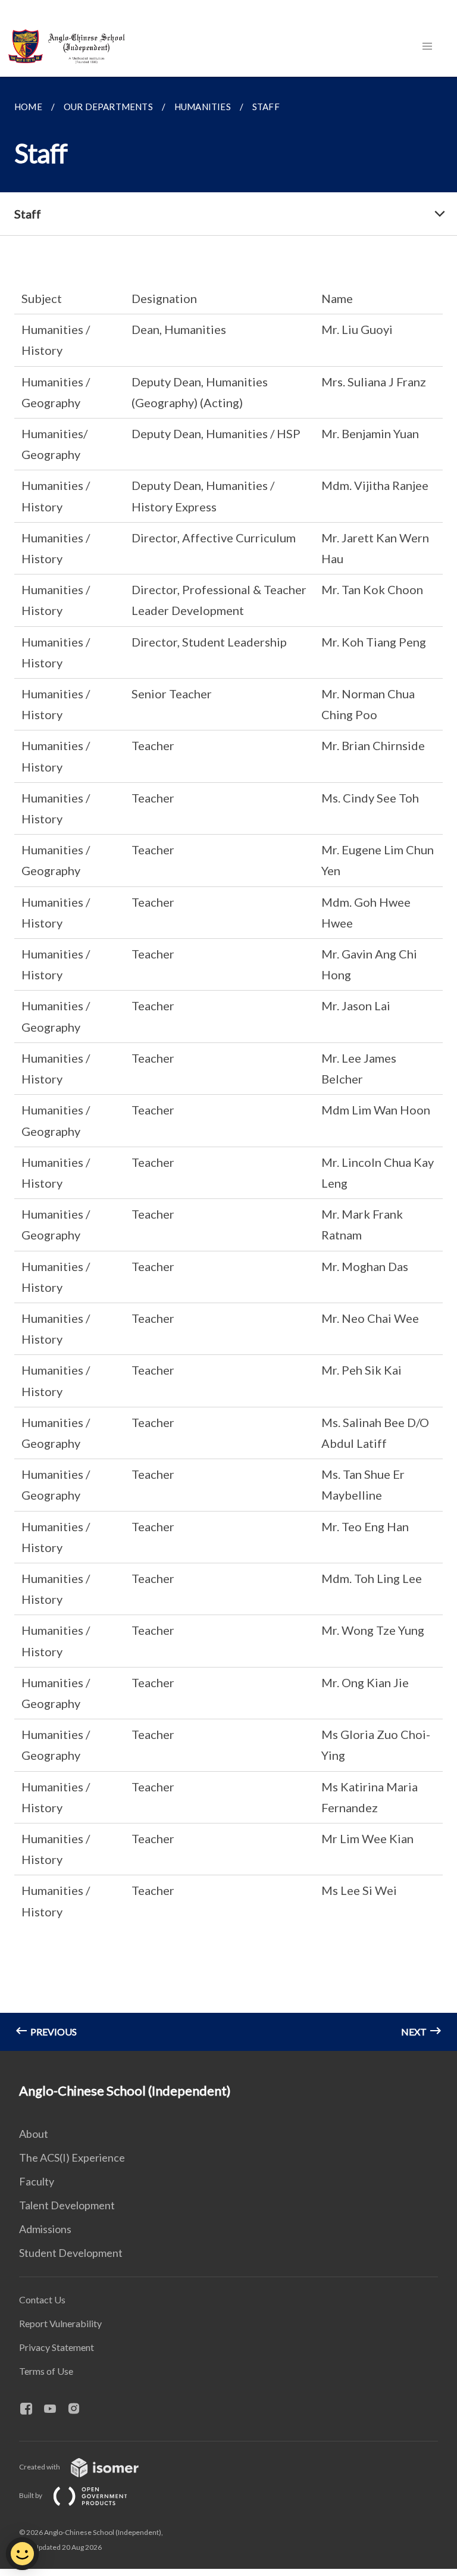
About (34, 2134)
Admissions (45, 2229)
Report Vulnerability (60, 2323)
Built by (31, 2495)
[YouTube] (55, 2409)
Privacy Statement (57, 2347)
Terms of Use (46, 2371)
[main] (228, 1064)
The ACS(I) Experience (72, 2157)
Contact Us (42, 2299)
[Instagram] (79, 2409)
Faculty (37, 2181)
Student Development (71, 2253)
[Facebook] (31, 2409)
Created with (40, 2467)
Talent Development (67, 2205)
